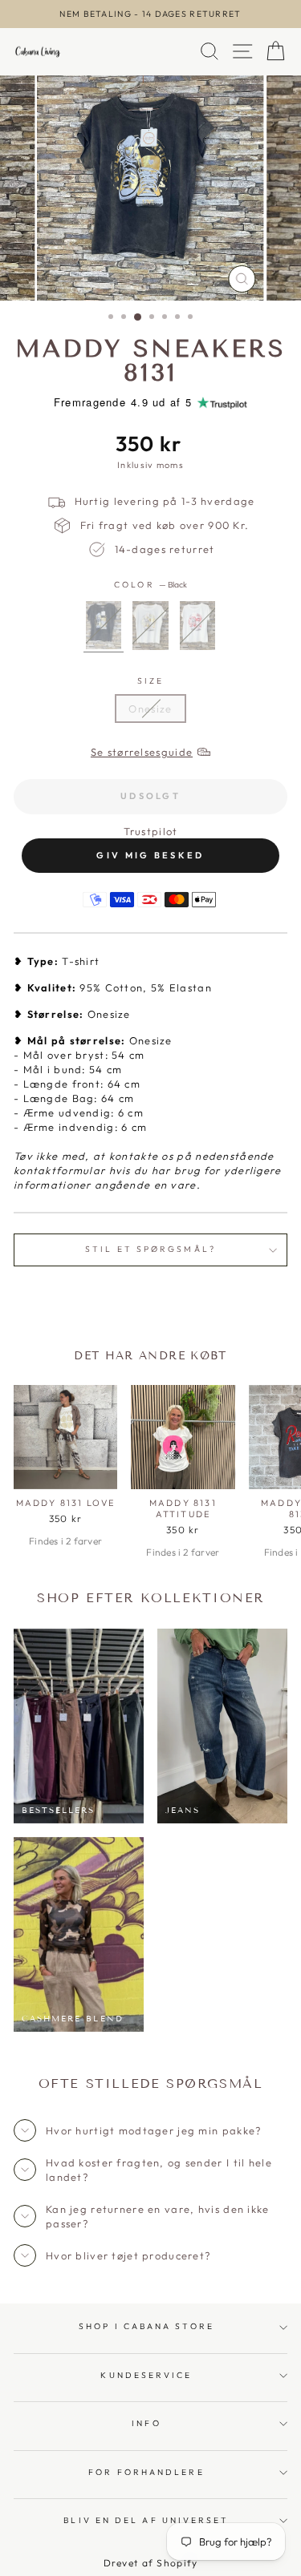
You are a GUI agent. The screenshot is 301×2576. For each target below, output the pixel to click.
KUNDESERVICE (146, 2375)
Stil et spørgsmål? (150, 1249)
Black (104, 626)
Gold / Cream (150, 626)
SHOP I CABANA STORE (146, 2326)
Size (150, 681)
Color (150, 585)
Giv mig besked (150, 855)
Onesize (150, 709)
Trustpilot (151, 831)
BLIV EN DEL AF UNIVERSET (146, 2520)
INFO (146, 2423)
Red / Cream (197, 626)
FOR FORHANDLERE (146, 2472)
